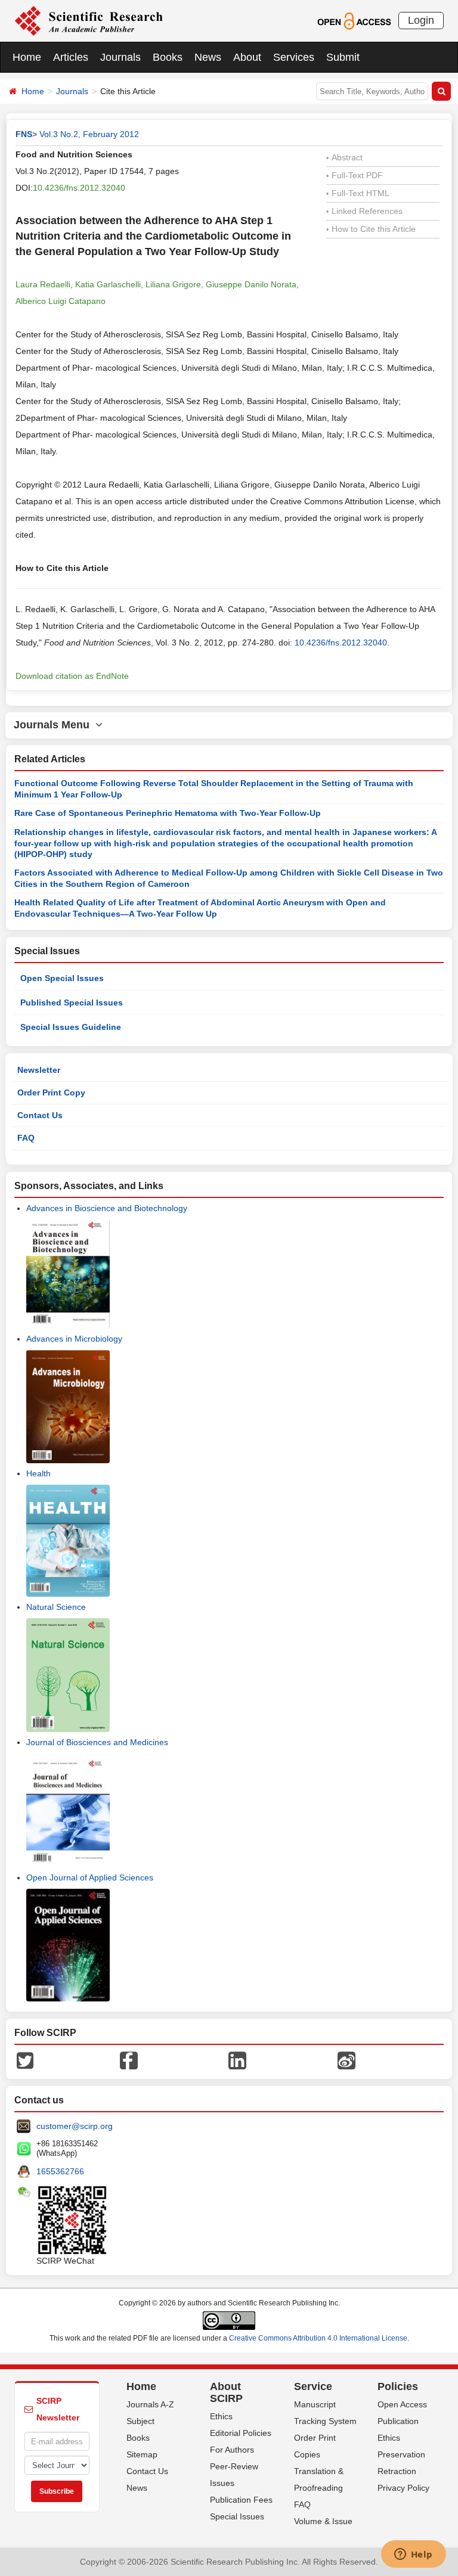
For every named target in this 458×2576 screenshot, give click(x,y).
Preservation (401, 2454)
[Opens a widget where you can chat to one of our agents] (413, 2555)
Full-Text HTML (358, 193)
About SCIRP (226, 2392)
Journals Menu (55, 725)
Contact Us (40, 1115)
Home (27, 57)
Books (168, 57)
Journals (120, 57)
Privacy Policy (403, 2488)
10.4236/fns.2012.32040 (79, 188)
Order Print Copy (51, 1093)
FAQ (26, 1138)
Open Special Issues (62, 978)
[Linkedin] (237, 2060)
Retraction (397, 2471)
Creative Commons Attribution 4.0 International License (318, 2338)
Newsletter (39, 1070)
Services (294, 57)
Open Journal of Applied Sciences (90, 1877)
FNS (24, 134)
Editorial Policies (241, 2433)
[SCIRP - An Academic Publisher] (89, 20)
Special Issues (237, 2516)
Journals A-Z (150, 2404)
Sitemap (142, 2454)
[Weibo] (346, 2060)
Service (313, 2386)
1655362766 (60, 2171)
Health (38, 1473)
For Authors (232, 2450)
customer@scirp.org (75, 2126)
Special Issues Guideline (71, 1027)
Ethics (221, 2416)
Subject (140, 2421)
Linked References (364, 211)
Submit (343, 57)
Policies (398, 2386)
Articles (71, 57)
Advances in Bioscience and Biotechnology (107, 1208)
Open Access (402, 2404)
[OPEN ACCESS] (354, 20)
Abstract (344, 157)
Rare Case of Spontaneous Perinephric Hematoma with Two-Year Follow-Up (168, 813)
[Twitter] (25, 2060)
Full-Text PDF (355, 175)
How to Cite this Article (371, 229)
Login (421, 20)
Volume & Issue (323, 2521)
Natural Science (56, 1607)
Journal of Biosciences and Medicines (97, 1742)
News (208, 57)
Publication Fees (241, 2500)
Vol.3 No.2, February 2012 (89, 134)
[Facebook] (129, 2060)
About (247, 57)
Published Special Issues (72, 1003)
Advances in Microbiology (74, 1339)
